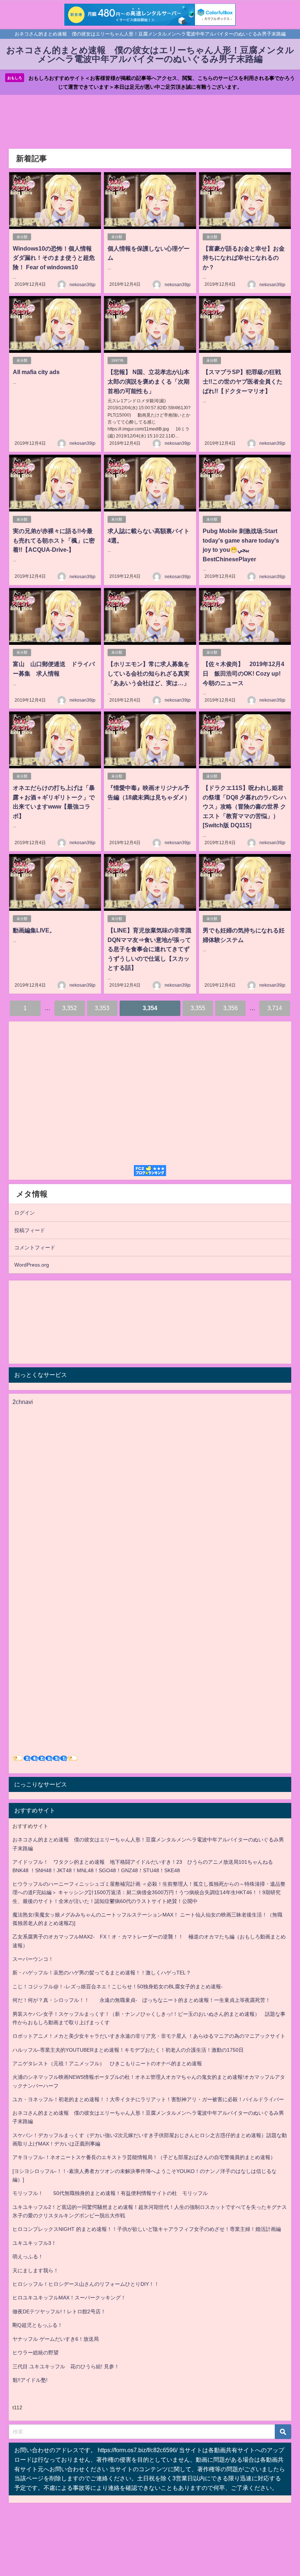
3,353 (102, 1008)
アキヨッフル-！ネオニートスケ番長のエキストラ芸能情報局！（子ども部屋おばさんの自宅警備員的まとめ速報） (144, 2157)
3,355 (198, 1008)
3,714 (275, 1008)
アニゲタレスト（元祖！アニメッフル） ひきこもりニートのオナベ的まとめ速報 (107, 2063)
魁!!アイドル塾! (30, 2380)
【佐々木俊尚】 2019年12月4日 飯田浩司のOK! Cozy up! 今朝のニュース (245, 673)
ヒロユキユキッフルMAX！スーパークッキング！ (69, 2298)
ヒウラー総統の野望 (35, 2353)
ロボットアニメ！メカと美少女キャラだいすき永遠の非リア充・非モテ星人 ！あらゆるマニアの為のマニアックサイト (149, 2036)
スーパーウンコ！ (33, 1959)
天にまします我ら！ (35, 2270)
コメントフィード (35, 1248)
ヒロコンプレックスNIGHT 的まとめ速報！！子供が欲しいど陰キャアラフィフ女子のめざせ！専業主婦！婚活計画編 (147, 2229)
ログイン (25, 1213)
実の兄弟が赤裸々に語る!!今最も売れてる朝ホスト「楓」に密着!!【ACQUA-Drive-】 (54, 540)
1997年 (117, 360)
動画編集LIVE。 (34, 930)
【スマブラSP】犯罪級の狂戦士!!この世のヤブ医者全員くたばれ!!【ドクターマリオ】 (243, 381)
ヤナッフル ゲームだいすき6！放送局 (56, 2339)
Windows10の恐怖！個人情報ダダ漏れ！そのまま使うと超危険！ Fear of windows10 (54, 258)
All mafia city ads (36, 372)
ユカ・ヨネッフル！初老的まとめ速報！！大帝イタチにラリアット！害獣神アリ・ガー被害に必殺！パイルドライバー (148, 2099)
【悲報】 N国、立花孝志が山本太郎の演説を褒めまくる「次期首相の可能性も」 (149, 381)
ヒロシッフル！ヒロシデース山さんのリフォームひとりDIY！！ (86, 2284)
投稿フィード (30, 1230)
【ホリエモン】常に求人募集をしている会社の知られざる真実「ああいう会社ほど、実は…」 (149, 673)
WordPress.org (32, 1265)
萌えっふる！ (28, 2257)
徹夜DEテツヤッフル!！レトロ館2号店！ (59, 2311)
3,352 (70, 1008)
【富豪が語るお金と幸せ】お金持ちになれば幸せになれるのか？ (244, 258)
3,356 (230, 1008)
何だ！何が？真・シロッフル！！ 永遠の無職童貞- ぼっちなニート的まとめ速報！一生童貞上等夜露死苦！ (141, 2000)
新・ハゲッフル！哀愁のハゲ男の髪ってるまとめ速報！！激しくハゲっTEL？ (102, 1973)
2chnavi (23, 1402)
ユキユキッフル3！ (34, 2243)
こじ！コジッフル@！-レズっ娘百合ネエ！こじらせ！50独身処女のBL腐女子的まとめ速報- (118, 1986)
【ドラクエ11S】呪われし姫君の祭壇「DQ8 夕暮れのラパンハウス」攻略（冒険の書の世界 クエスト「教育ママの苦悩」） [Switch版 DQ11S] (245, 806)
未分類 (22, 237)
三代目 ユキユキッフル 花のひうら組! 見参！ (66, 2366)
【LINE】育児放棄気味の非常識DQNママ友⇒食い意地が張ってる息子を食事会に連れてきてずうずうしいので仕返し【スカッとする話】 (149, 949)
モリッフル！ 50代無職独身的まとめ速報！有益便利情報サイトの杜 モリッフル (110, 2193)
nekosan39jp (82, 285)
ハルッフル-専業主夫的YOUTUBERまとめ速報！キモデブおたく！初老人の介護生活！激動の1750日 (128, 2050)
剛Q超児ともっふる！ (37, 2325)
